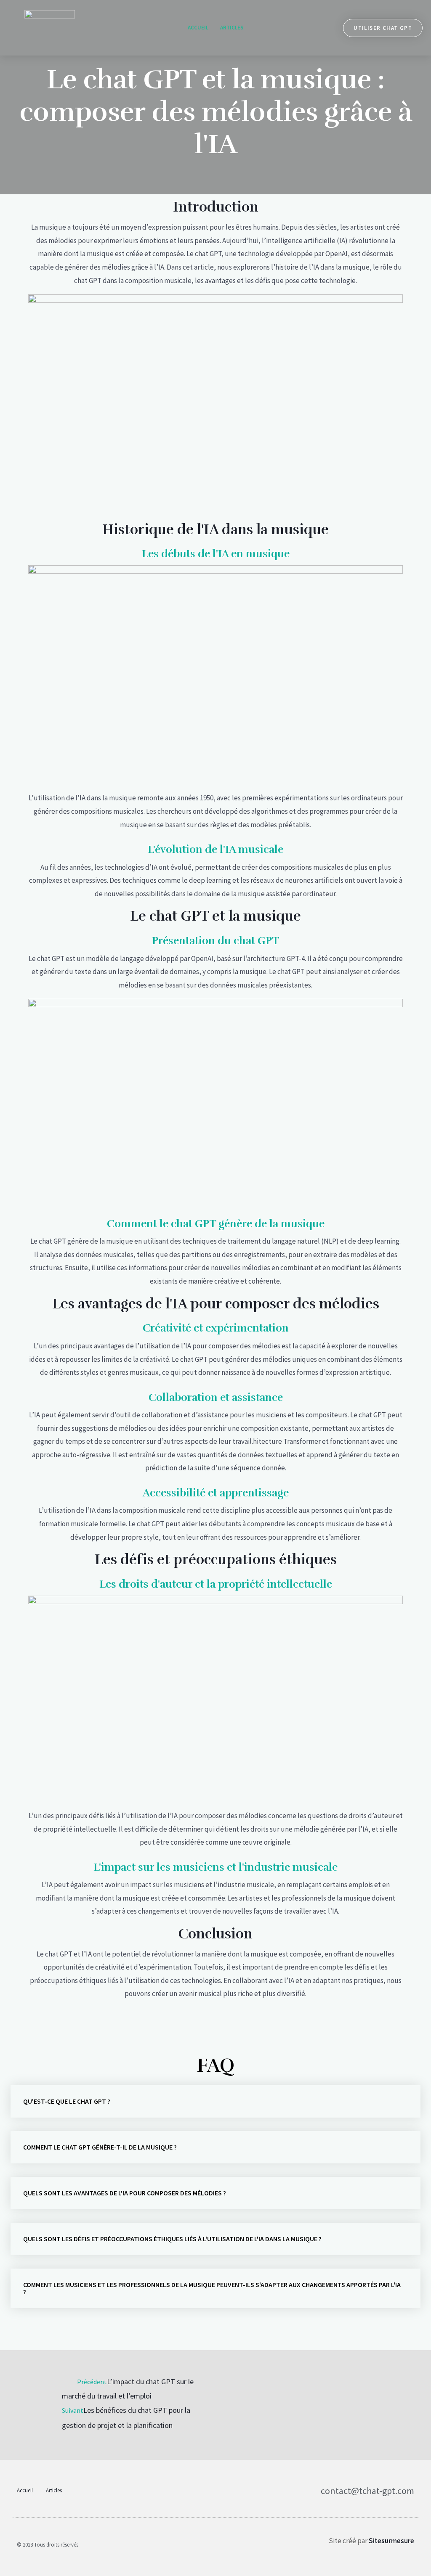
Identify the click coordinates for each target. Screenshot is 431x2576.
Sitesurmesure (391, 2541)
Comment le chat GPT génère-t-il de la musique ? (100, 2147)
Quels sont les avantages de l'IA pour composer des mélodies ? (125, 2193)
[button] (215, 2101)
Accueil (198, 28)
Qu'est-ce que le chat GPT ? (67, 2101)
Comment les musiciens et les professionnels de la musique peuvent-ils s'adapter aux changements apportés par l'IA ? (212, 2288)
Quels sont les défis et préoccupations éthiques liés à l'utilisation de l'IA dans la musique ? (172, 2239)
